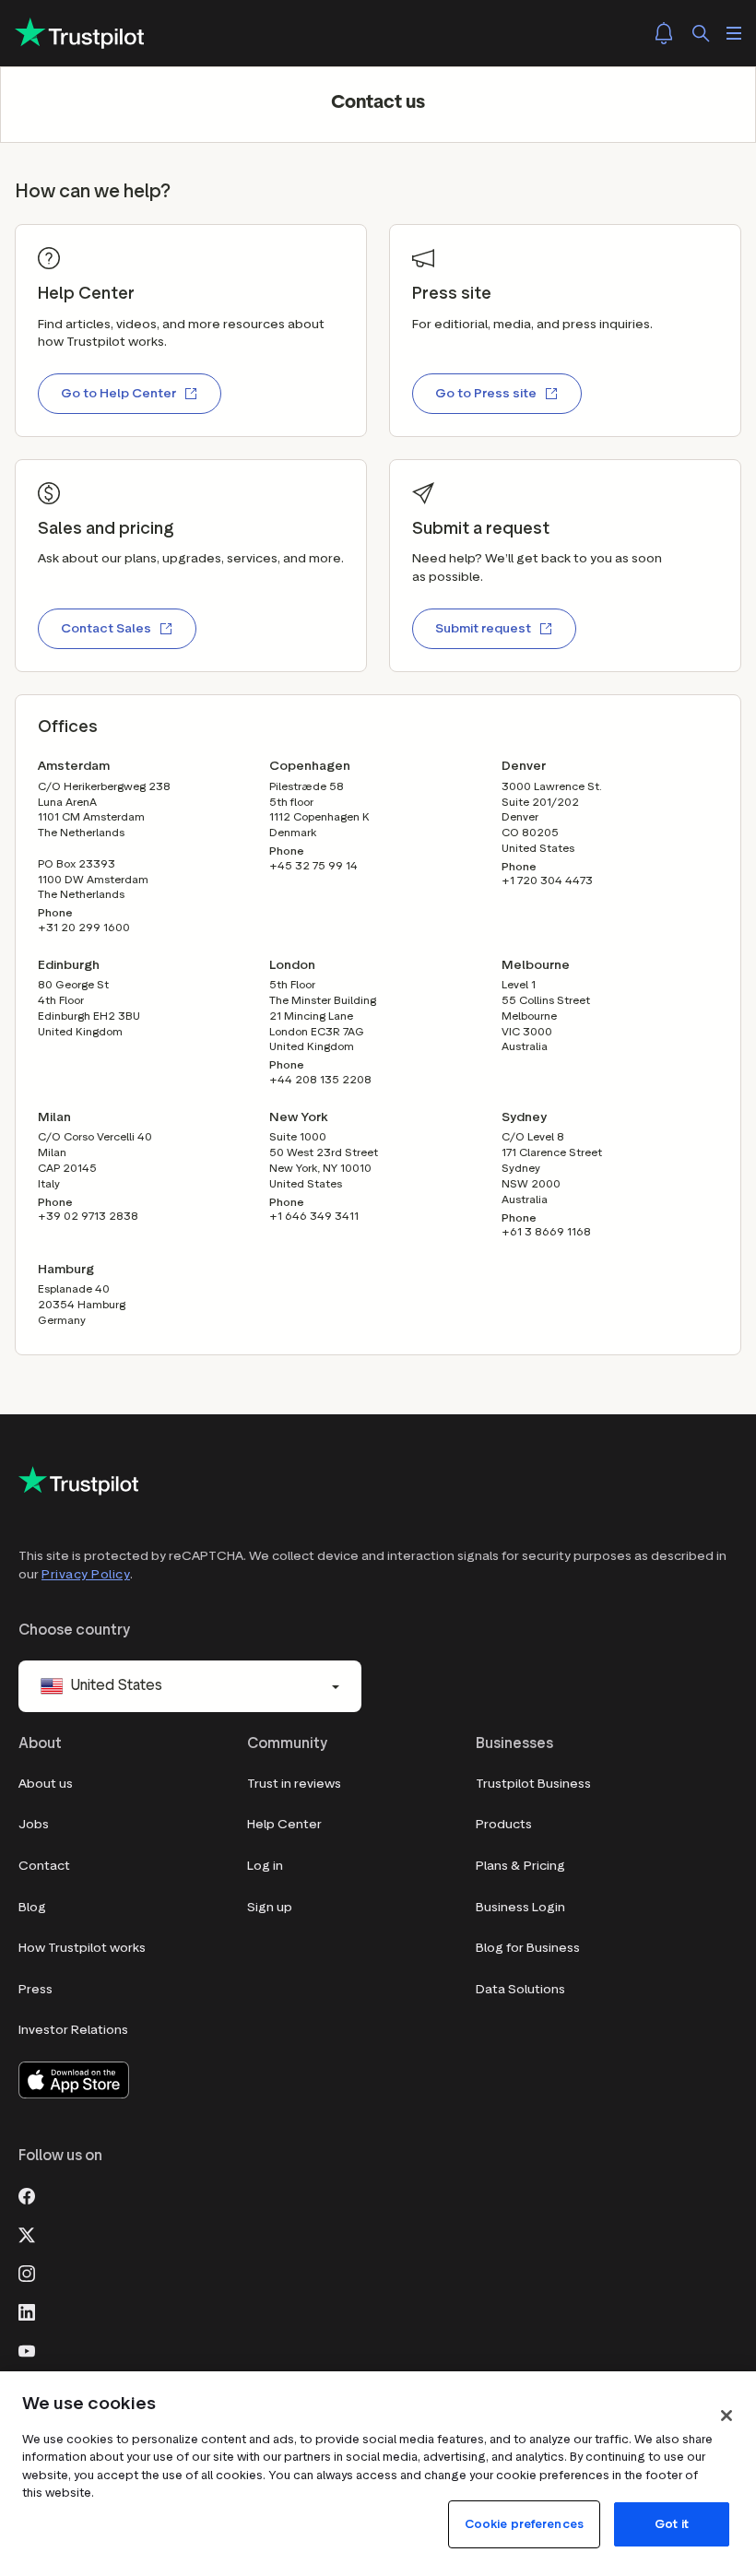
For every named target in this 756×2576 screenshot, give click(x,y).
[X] (27, 2233)
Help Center (284, 1824)
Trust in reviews (294, 1784)
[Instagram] (27, 2272)
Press (35, 1989)
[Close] (726, 2416)
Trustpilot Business (533, 1784)
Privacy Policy (86, 1574)
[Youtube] (27, 2349)
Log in (265, 1866)
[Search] (701, 33)
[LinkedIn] (27, 2310)
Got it (672, 2524)
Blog (32, 1907)
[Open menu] (734, 33)
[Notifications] (664, 33)
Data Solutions (520, 1989)
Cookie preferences (524, 2524)
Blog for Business (528, 1948)
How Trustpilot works (82, 1948)
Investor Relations (73, 2030)
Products (504, 1824)
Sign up (270, 1907)
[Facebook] (27, 2194)
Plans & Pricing (520, 1866)
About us (46, 1784)
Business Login (520, 1907)
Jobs (34, 1824)
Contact (44, 1866)
